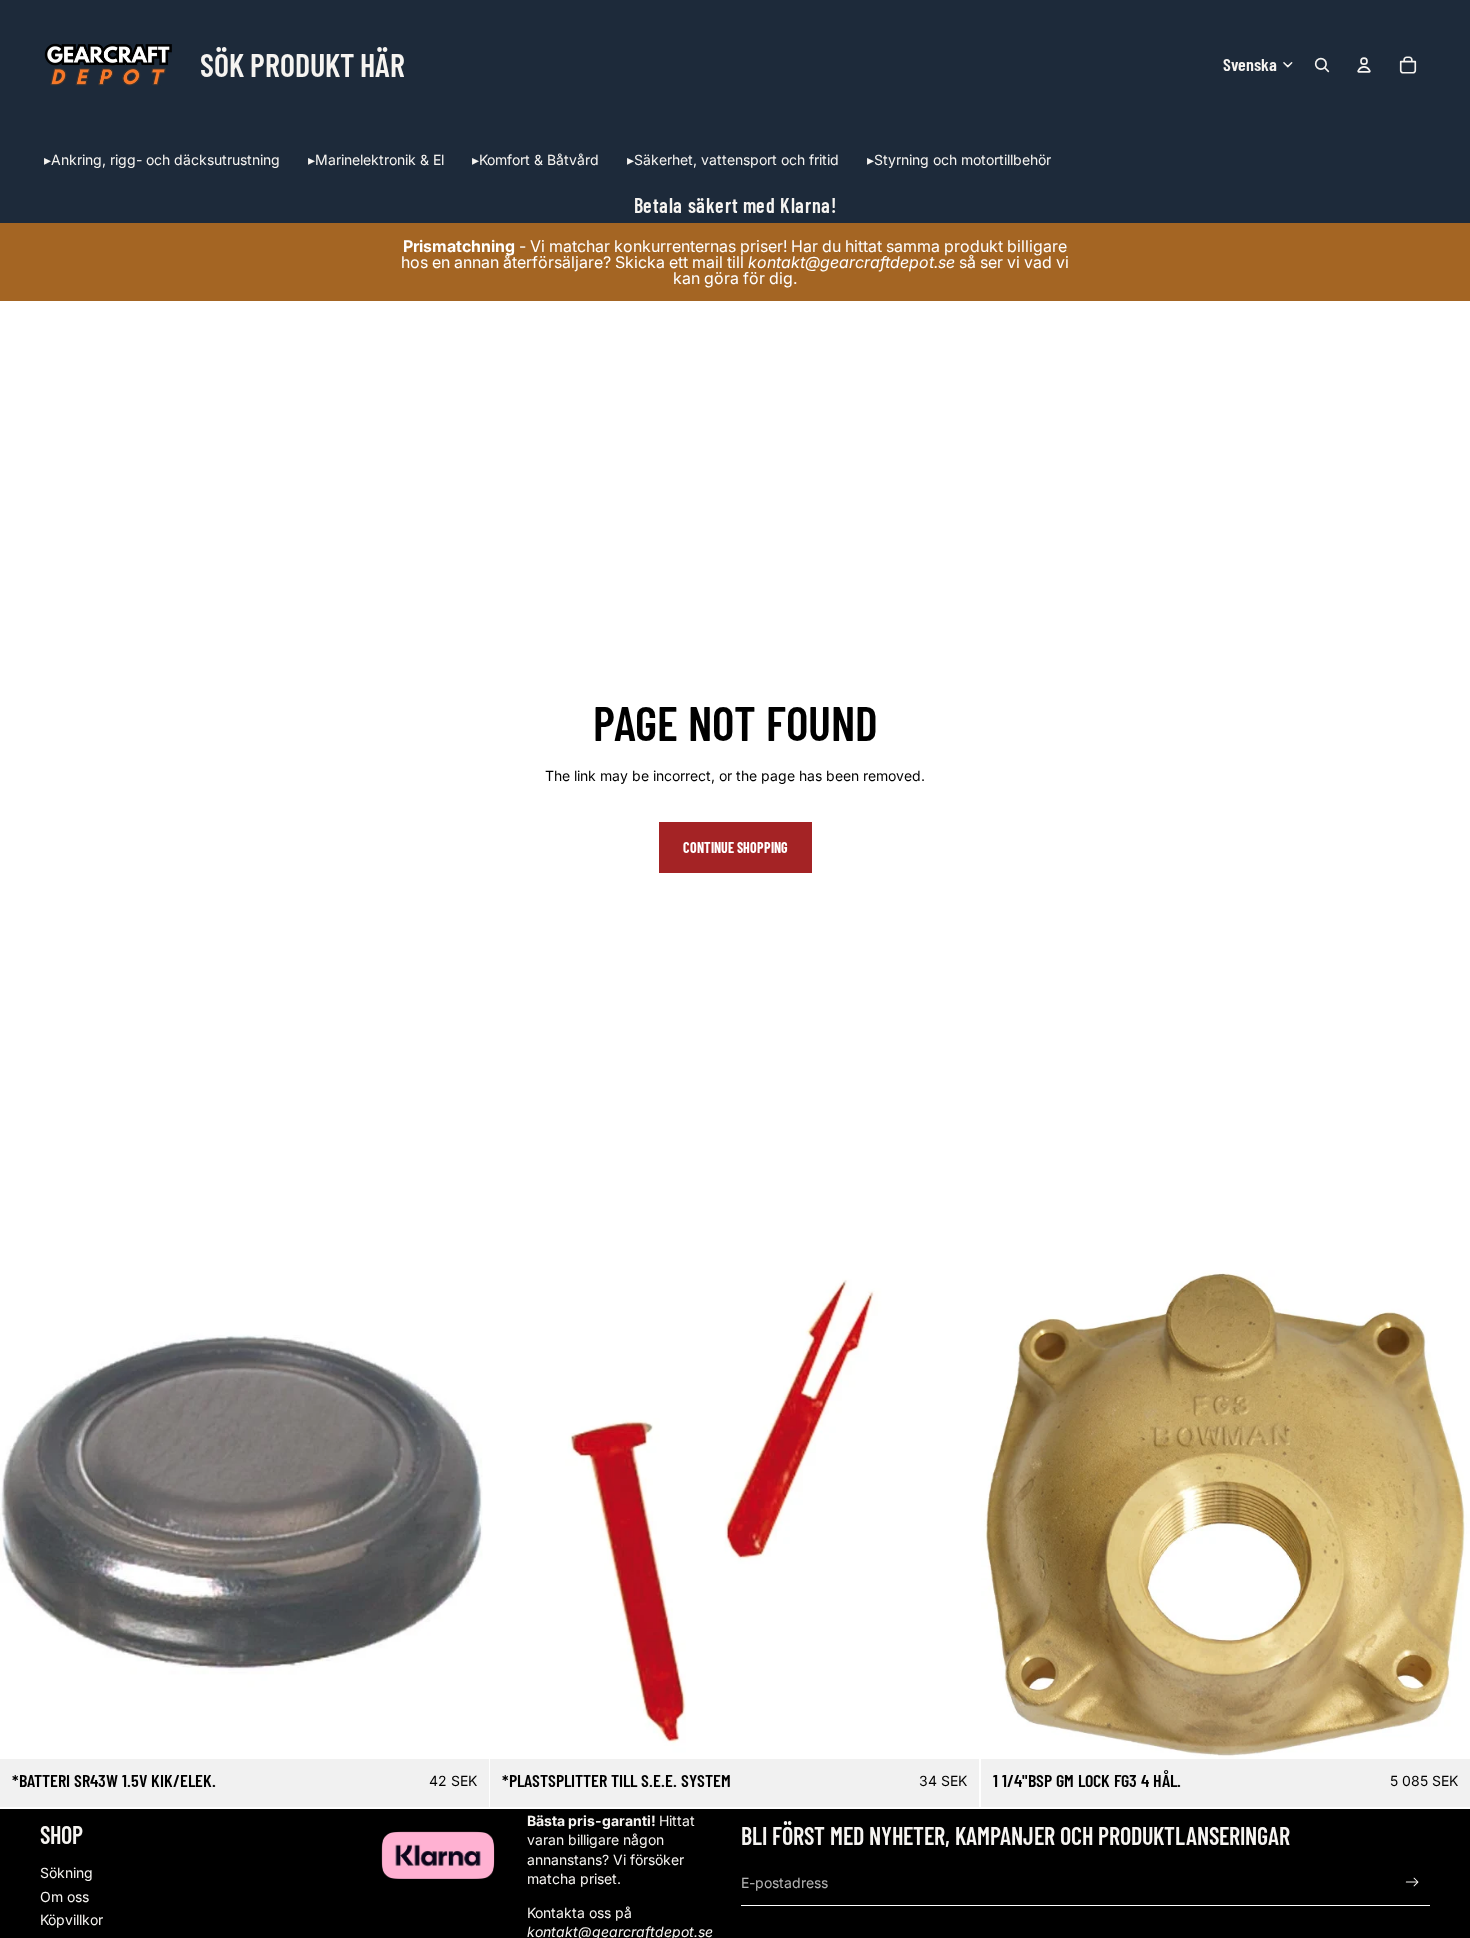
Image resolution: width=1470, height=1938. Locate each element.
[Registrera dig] (1412, 1882)
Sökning (66, 1872)
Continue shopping (735, 847)
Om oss (64, 1896)
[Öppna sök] (1322, 65)
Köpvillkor (71, 1919)
